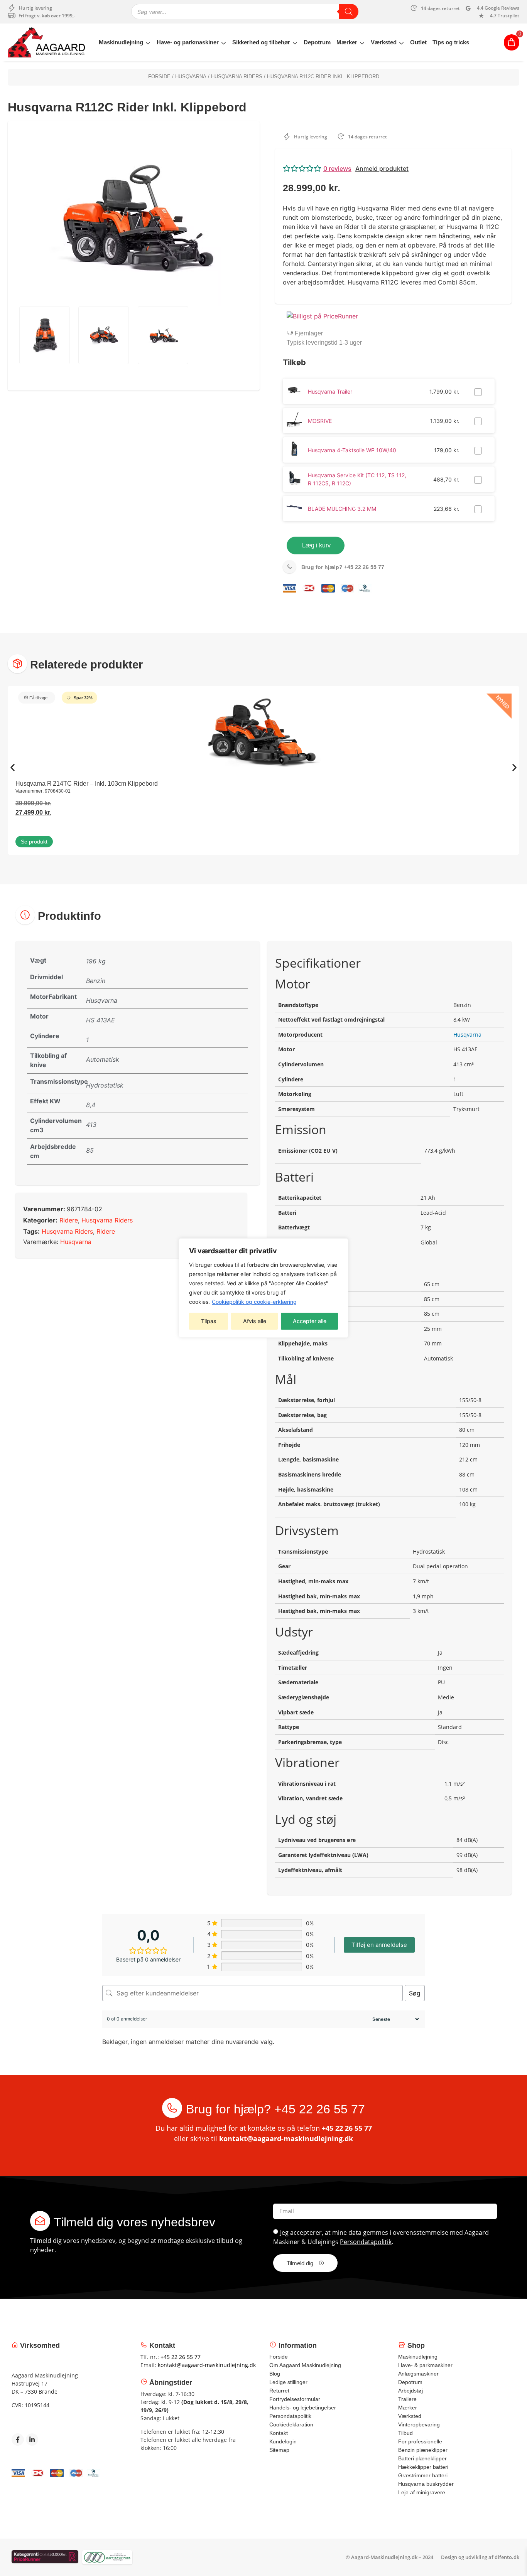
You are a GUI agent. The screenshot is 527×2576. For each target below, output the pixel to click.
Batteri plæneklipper (422, 2458)
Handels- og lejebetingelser (303, 2408)
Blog (275, 2374)
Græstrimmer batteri (423, 2475)
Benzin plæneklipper (423, 2450)
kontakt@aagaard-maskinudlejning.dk (286, 2138)
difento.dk (507, 2557)
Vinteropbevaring (419, 2424)
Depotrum (317, 42)
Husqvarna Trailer (330, 391)
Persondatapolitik (366, 2241)
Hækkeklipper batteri (423, 2467)
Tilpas (209, 1321)
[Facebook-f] (18, 2440)
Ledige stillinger (288, 2382)
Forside (159, 77)
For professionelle (420, 2441)
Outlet (418, 42)
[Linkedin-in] (32, 2440)
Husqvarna (191, 77)
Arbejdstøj (410, 2391)
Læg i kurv (316, 545)
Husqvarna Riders (237, 77)
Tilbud (405, 2433)
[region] (263, 1288)
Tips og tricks (451, 42)
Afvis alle (255, 1321)
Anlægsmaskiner (418, 2374)
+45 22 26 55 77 (343, 567)
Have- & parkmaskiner (425, 2365)
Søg (415, 1993)
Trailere (407, 2399)
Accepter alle (310, 1321)
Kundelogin (283, 2441)
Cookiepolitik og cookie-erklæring (254, 1302)
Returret (279, 2391)
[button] (393, 168)
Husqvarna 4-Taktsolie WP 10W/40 (352, 450)
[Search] (349, 12)
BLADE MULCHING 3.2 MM (342, 509)
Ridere (69, 1220)
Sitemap (279, 2450)
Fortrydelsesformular (295, 2399)
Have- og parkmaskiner (188, 42)
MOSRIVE (320, 421)
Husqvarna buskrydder (426, 2484)
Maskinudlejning (121, 42)
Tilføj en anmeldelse (379, 1945)
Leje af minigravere (422, 2492)
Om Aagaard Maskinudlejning (305, 2365)
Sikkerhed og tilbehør (261, 42)
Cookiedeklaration (291, 2424)
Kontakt (279, 2433)
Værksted (384, 42)
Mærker (347, 42)
